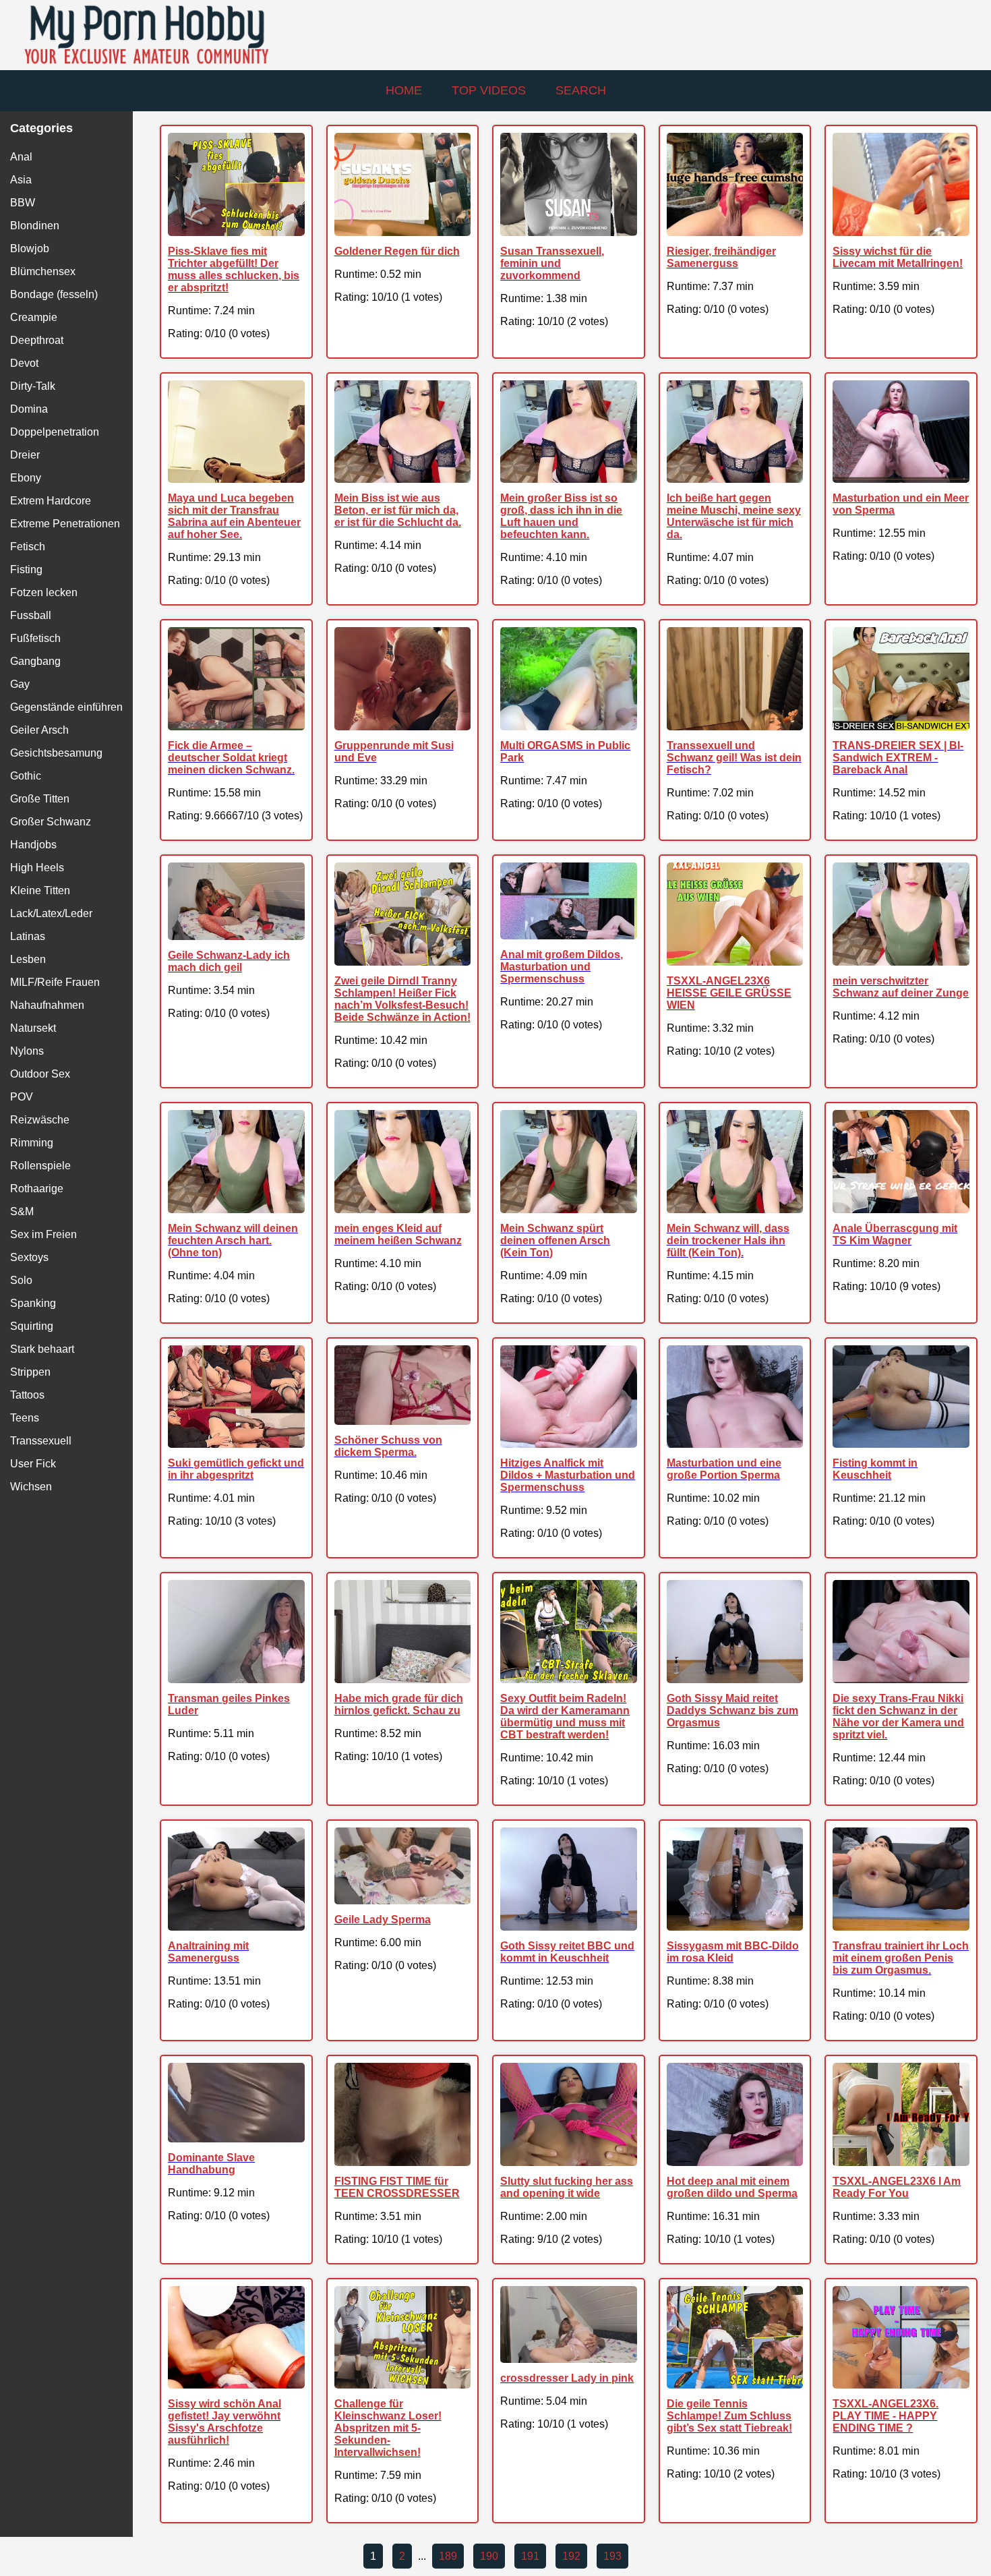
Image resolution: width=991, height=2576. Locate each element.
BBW (23, 203)
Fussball (31, 615)
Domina (29, 409)
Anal (21, 157)
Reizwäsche (40, 1120)
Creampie (34, 317)
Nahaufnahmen (47, 1005)
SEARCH (581, 90)
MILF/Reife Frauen (55, 982)
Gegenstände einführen (66, 707)
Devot (24, 363)
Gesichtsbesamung (56, 753)
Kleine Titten (40, 890)
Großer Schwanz (51, 822)
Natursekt (33, 1028)
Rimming (32, 1143)
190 (489, 2556)
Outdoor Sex (40, 1074)
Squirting (32, 1326)
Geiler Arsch (39, 730)
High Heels (37, 868)
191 (530, 2556)
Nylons (27, 1051)
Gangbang (35, 661)
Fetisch (28, 547)
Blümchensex (43, 271)
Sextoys (29, 1257)
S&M (22, 1211)
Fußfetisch (35, 638)
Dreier (25, 455)
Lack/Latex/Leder (51, 913)
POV (22, 1097)
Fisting (26, 569)
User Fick (33, 1464)
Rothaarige (37, 1189)
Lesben (28, 959)
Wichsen (31, 1487)
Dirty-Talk (33, 386)
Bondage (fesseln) (54, 294)
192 (571, 2556)
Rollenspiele (40, 1166)
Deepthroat (37, 340)
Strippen (30, 1372)
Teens (25, 1418)
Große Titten (40, 799)
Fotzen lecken (44, 592)
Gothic (26, 776)
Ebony (26, 478)
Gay (20, 684)
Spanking (33, 1303)
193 (612, 2556)
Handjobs (33, 845)
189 (448, 2556)
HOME (404, 90)
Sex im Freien (43, 1234)
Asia (21, 180)
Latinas (28, 936)
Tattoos (27, 1395)
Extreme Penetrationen (65, 524)
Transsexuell (41, 1441)
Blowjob (30, 248)
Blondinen (35, 226)
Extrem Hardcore (51, 501)
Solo (21, 1280)
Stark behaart (42, 1349)
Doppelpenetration (55, 432)
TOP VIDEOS (489, 90)
